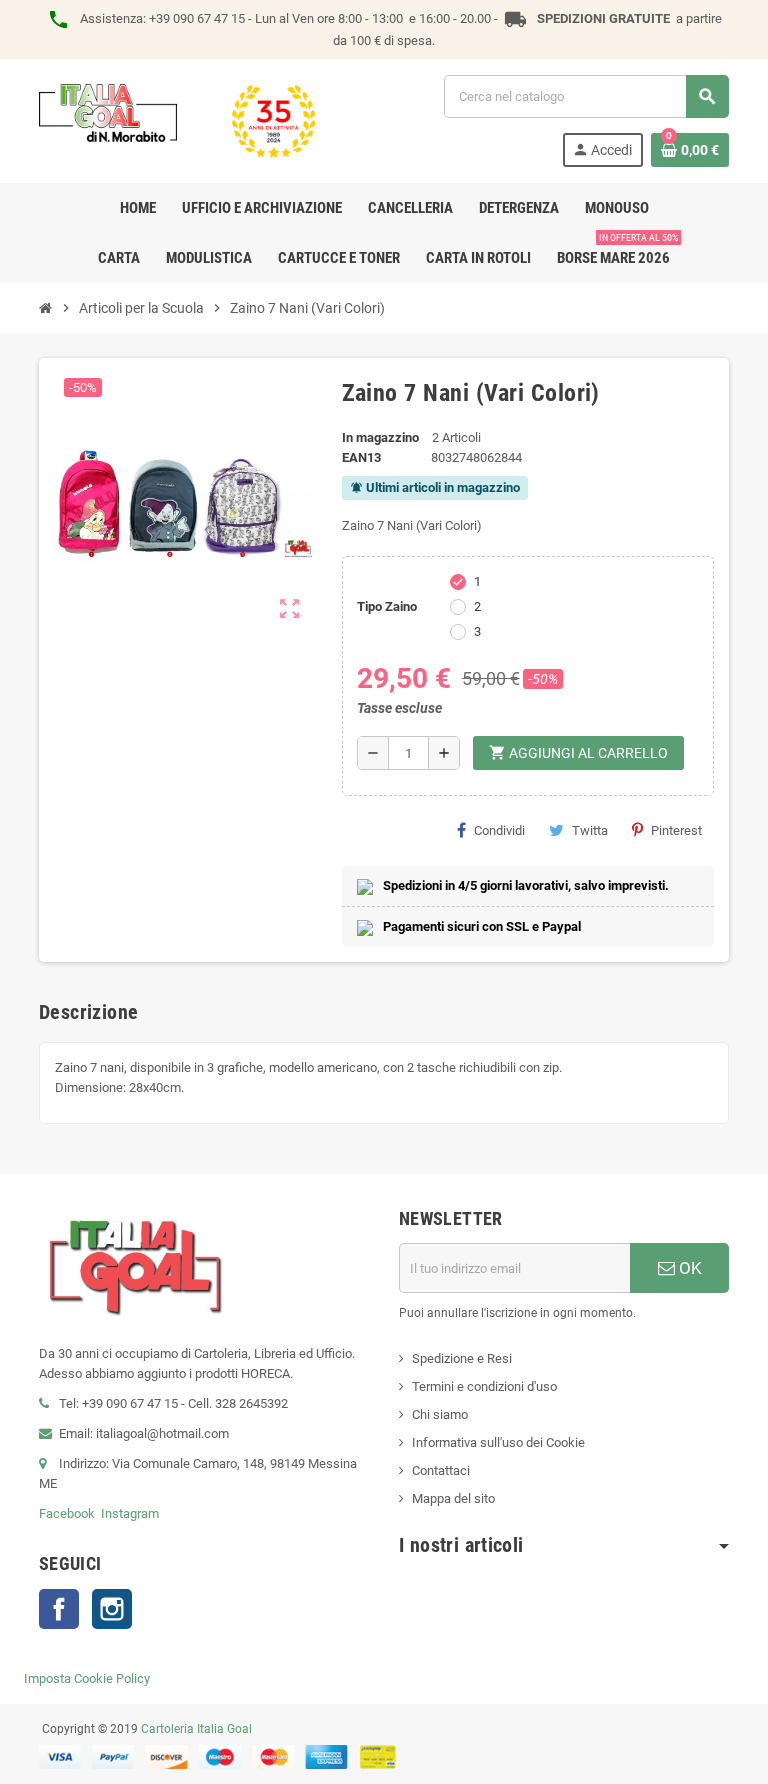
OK (688, 1268)
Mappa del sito (453, 1498)
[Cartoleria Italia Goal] (177, 119)
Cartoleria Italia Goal (196, 1729)
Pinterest (676, 830)
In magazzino (380, 437)
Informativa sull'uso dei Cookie (498, 1442)
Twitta (590, 830)
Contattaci (441, 1470)
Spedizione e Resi (462, 1358)
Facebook (67, 1513)
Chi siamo (440, 1414)
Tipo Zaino (387, 606)
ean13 (361, 457)
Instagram (130, 1513)
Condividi (499, 830)
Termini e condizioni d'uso (484, 1386)
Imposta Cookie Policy (87, 1678)
